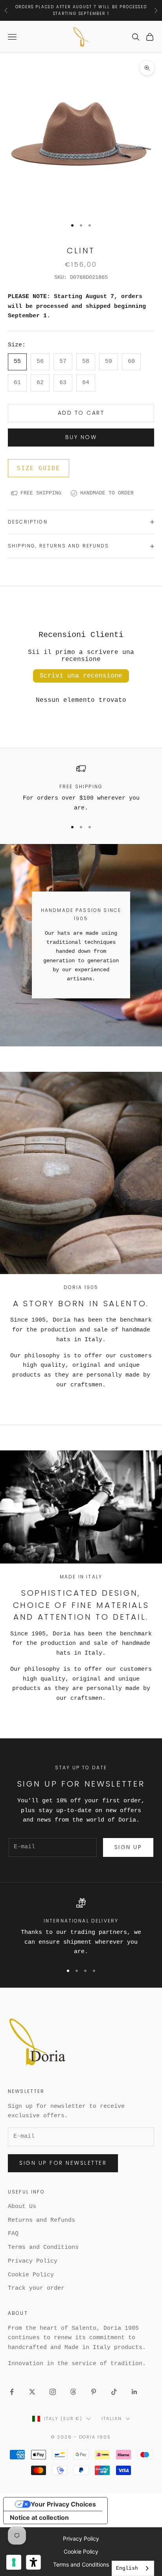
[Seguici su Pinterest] (94, 2392)
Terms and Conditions (43, 2247)
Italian (112, 2419)
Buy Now (81, 437)
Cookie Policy (31, 2275)
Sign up (128, 1847)
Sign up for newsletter (63, 2163)
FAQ (13, 2234)
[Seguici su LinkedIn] (134, 2392)
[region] (81, 789)
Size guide (39, 468)
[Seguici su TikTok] (114, 2392)
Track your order (36, 2288)
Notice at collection (39, 2517)
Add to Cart (81, 413)
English (127, 2568)
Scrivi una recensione (81, 676)
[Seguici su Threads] (73, 2392)
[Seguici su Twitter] (32, 2392)
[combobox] (133, 2568)
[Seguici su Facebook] (12, 2392)
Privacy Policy (33, 2261)
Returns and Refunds (41, 2220)
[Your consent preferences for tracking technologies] (14, 2562)
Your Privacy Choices (63, 2504)
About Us (22, 2207)
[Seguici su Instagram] (53, 2392)
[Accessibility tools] (33, 2562)
